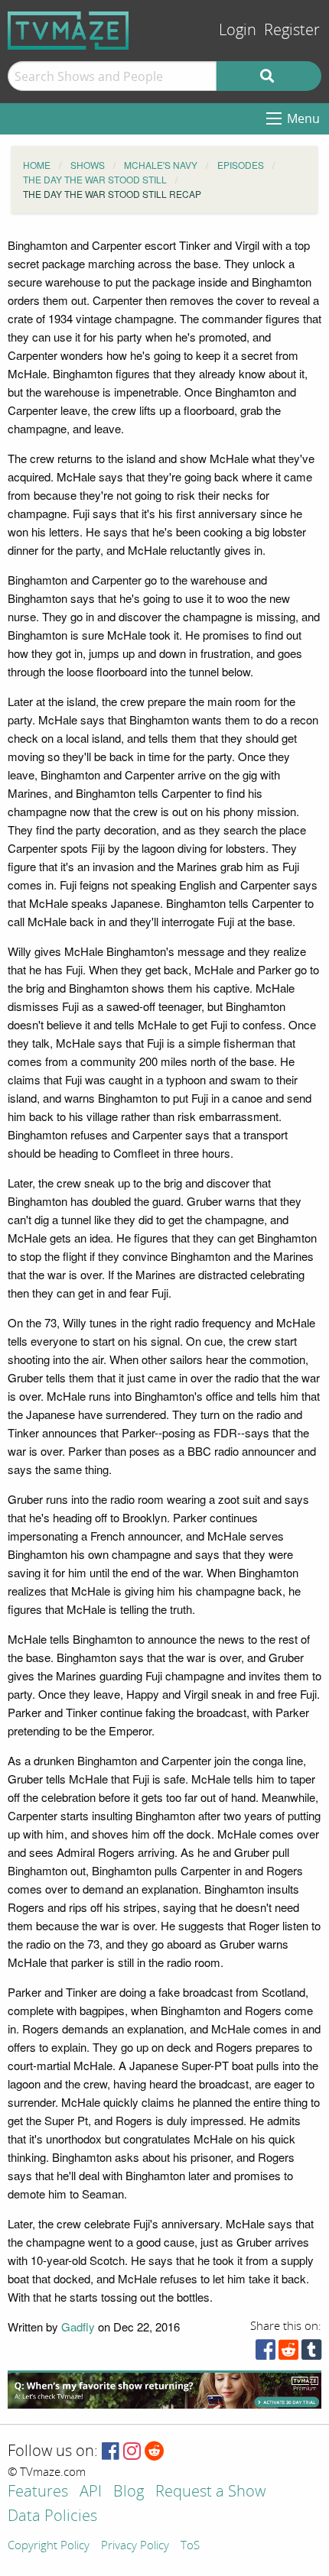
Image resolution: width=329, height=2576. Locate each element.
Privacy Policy (135, 2546)
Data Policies (52, 2517)
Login (238, 30)
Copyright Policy (49, 2546)
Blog (129, 2492)
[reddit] (288, 2353)
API (91, 2492)
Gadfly (78, 2327)
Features (38, 2492)
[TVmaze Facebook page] (111, 2452)
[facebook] (265, 2353)
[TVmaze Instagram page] (132, 2452)
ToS (190, 2546)
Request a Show (210, 2492)
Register (292, 30)
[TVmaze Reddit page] (155, 2452)
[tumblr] (311, 2353)
